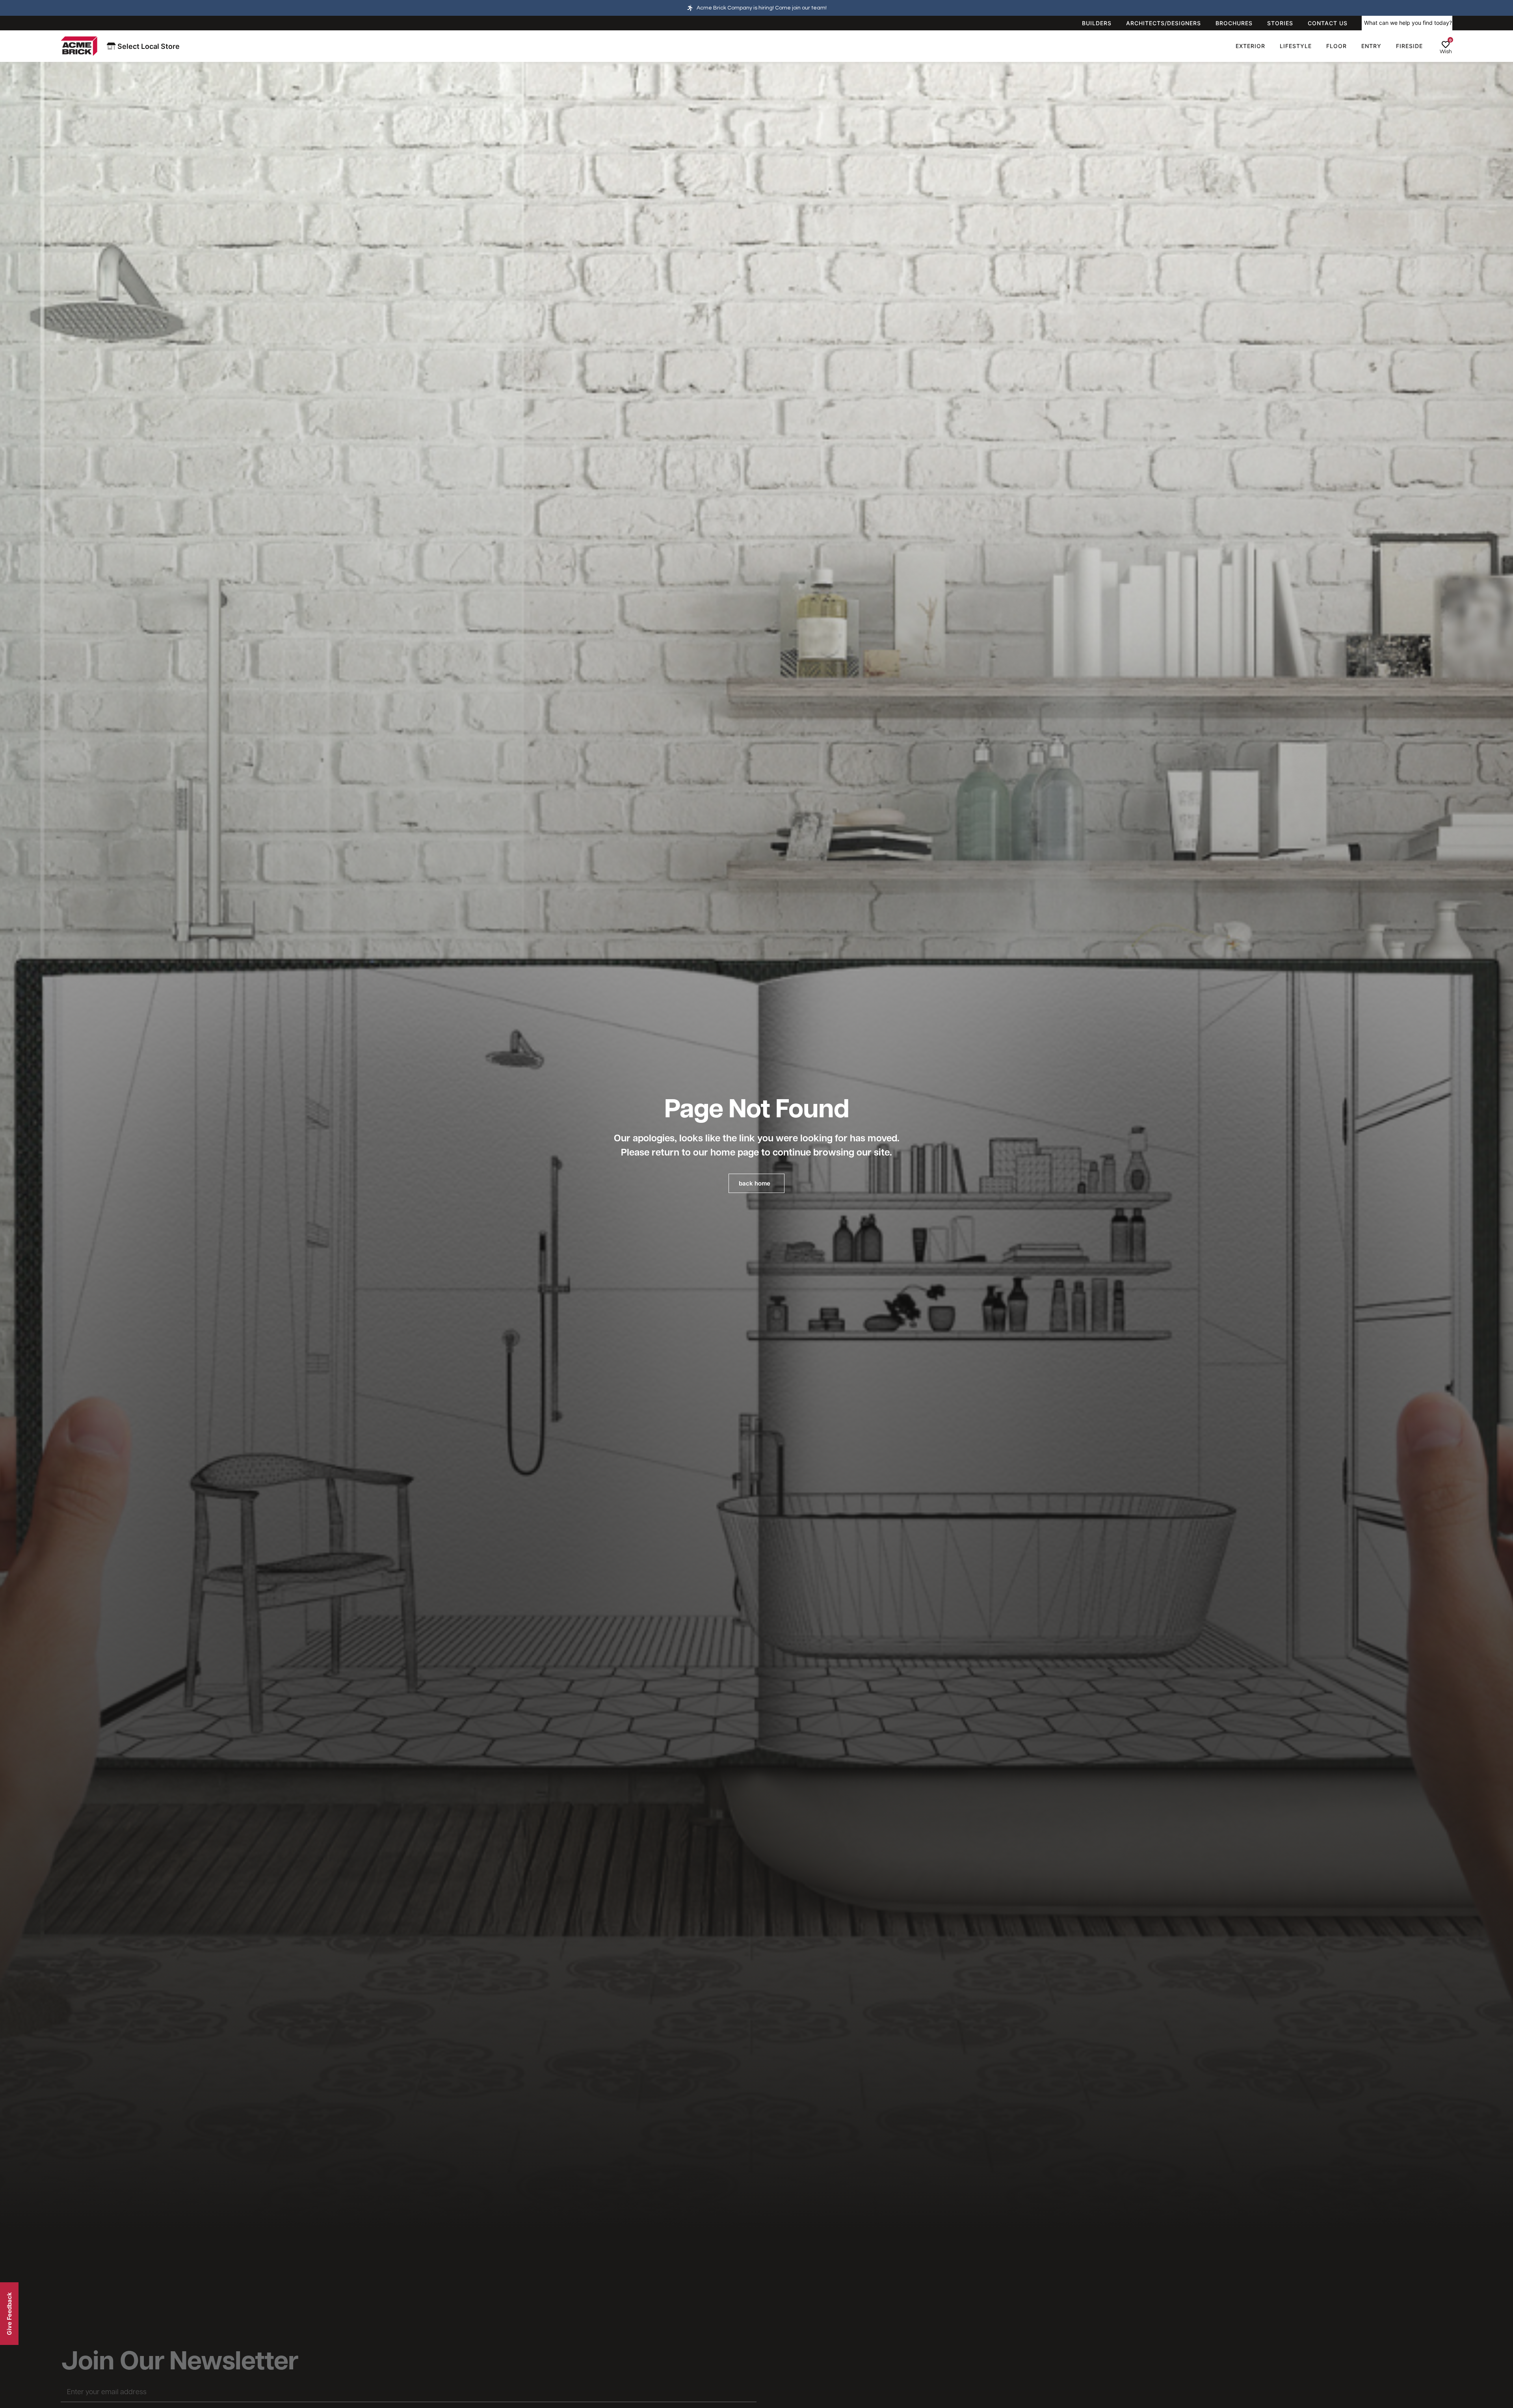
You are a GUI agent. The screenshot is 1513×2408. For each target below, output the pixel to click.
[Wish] (1446, 45)
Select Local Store (148, 46)
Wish (1446, 52)
